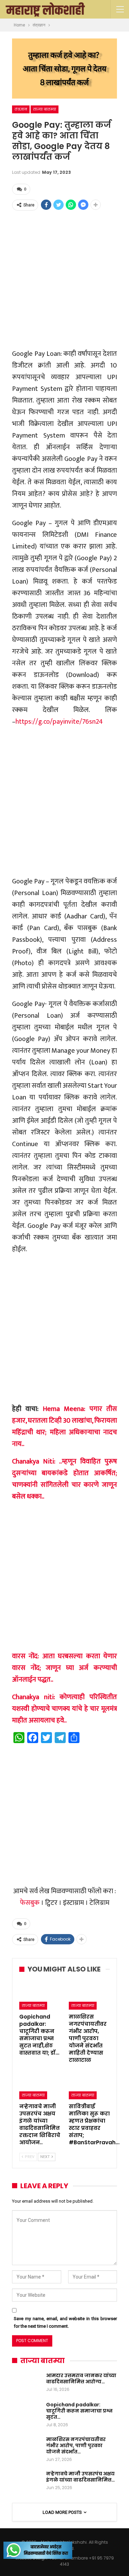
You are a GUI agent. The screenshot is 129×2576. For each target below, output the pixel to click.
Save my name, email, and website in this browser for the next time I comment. (65, 2322)
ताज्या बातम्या (45, 109)
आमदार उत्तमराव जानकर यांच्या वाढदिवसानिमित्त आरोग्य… (81, 2379)
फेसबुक (30, 1903)
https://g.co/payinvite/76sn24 (59, 722)
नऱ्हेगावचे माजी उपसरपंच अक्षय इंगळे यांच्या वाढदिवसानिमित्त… (80, 2477)
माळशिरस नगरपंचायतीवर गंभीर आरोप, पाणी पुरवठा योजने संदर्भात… (76, 2445)
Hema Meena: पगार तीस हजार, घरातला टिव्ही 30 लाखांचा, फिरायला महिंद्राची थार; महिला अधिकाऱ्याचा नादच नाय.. (64, 1426)
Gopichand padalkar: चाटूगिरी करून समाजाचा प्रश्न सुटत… (79, 2411)
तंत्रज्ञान (21, 109)
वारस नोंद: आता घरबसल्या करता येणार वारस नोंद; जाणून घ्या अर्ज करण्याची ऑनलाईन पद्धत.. (64, 1668)
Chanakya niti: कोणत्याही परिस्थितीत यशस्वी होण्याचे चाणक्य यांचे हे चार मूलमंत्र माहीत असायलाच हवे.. (64, 1709)
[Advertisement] (64, 279)
